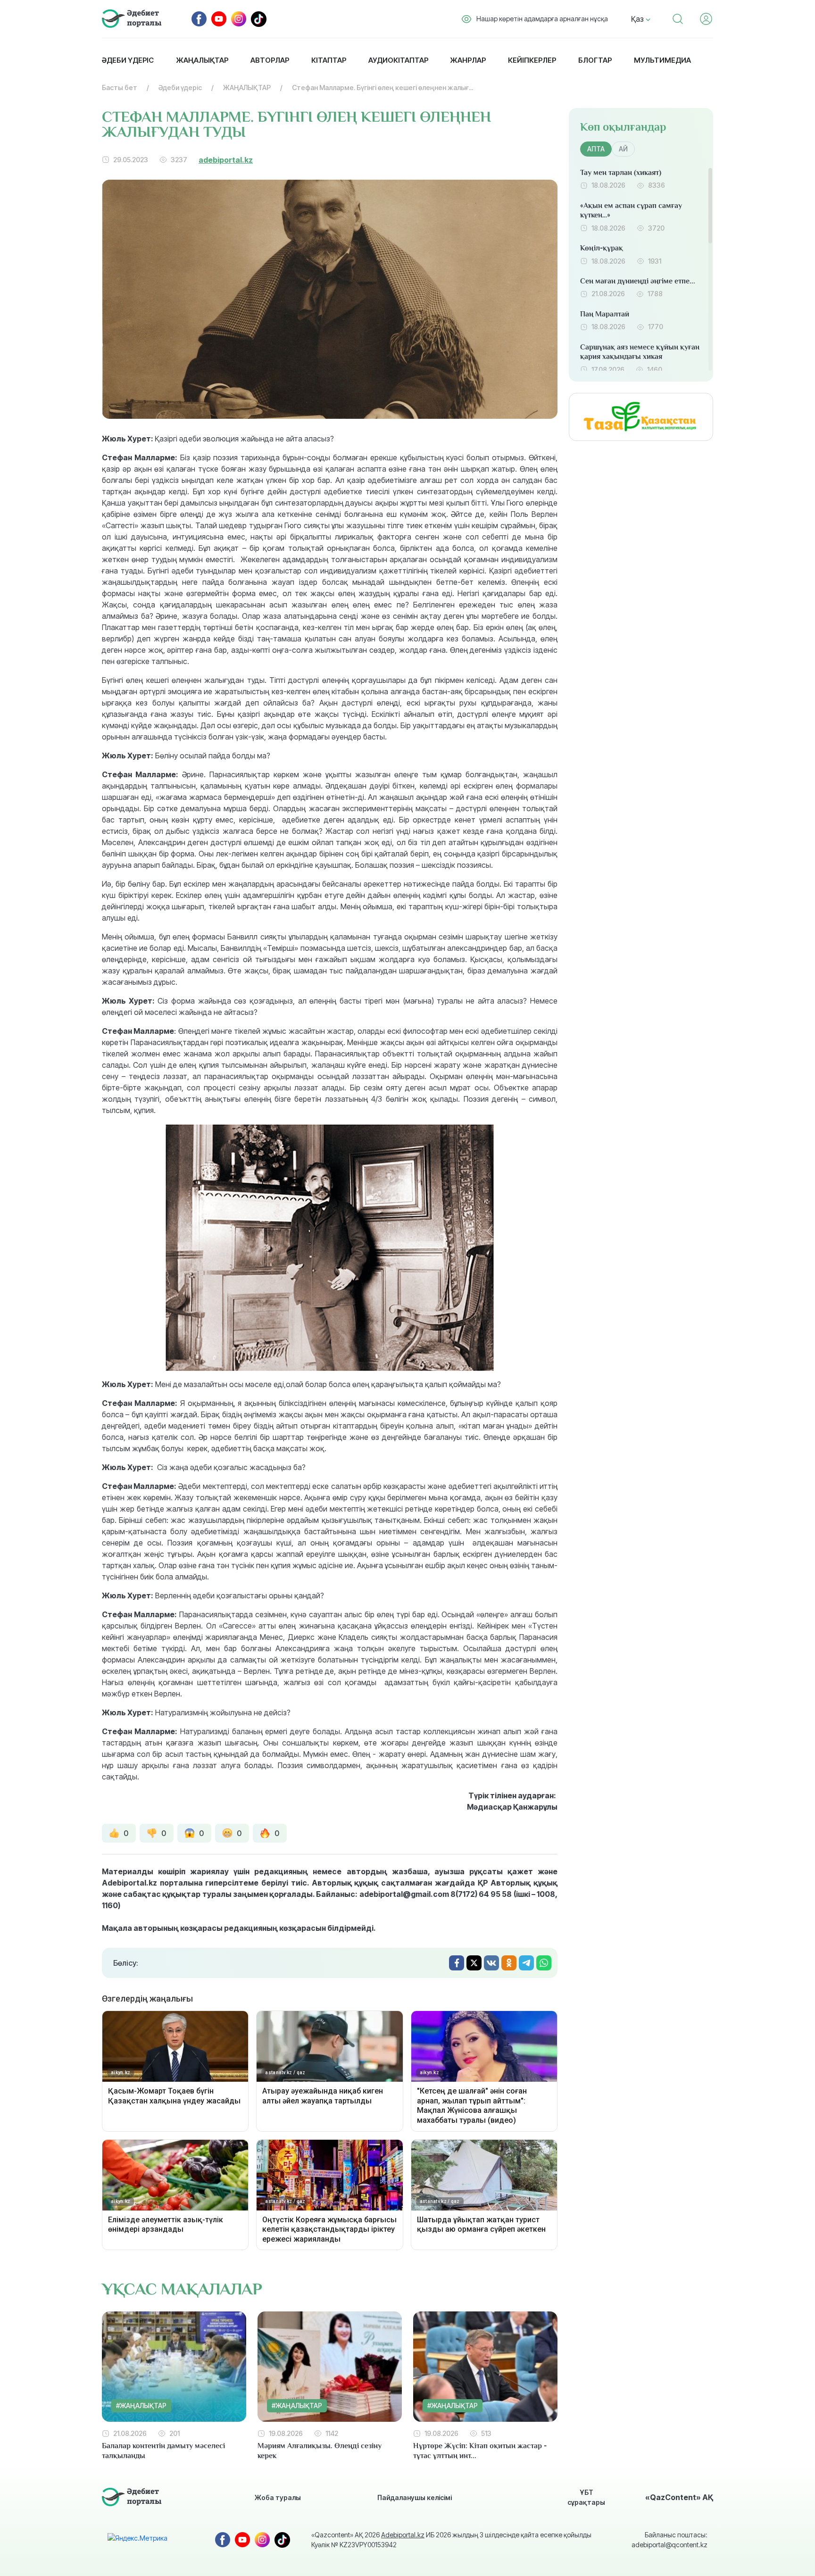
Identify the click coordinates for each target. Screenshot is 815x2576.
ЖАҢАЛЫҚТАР (247, 87)
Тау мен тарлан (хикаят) (621, 173)
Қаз (638, 19)
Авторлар (270, 60)
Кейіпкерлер (532, 60)
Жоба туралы (278, 2497)
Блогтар (595, 60)
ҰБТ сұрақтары (586, 2497)
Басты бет (120, 87)
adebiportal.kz (226, 160)
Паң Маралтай (605, 314)
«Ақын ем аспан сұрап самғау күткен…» (631, 211)
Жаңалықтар (202, 60)
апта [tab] (596, 149)
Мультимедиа (662, 60)
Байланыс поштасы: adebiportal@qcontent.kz (669, 2540)
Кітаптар (329, 60)
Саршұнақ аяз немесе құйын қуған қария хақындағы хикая (640, 352)
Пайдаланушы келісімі (415, 2497)
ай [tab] (623, 149)
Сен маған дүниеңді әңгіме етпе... (638, 281)
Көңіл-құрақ (602, 248)
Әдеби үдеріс (128, 60)
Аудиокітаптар (398, 60)
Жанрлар (468, 60)
